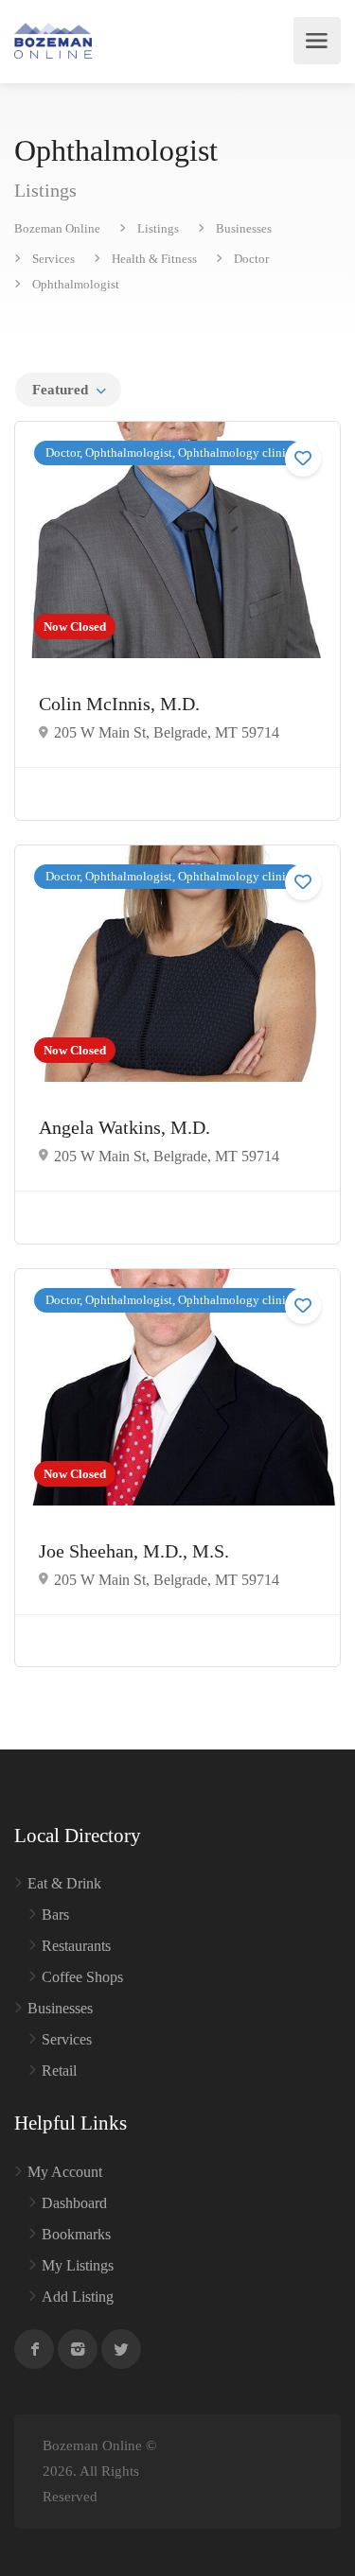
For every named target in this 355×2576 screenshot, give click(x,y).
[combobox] (68, 390)
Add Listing (78, 2297)
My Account (65, 2172)
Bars (55, 1915)
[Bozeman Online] (53, 41)
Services (67, 2039)
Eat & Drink (64, 1883)
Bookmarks (76, 2234)
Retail (59, 2071)
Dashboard (74, 2203)
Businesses (60, 2008)
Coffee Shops (82, 1977)
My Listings (78, 2265)
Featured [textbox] (60, 390)
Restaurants (76, 1946)
